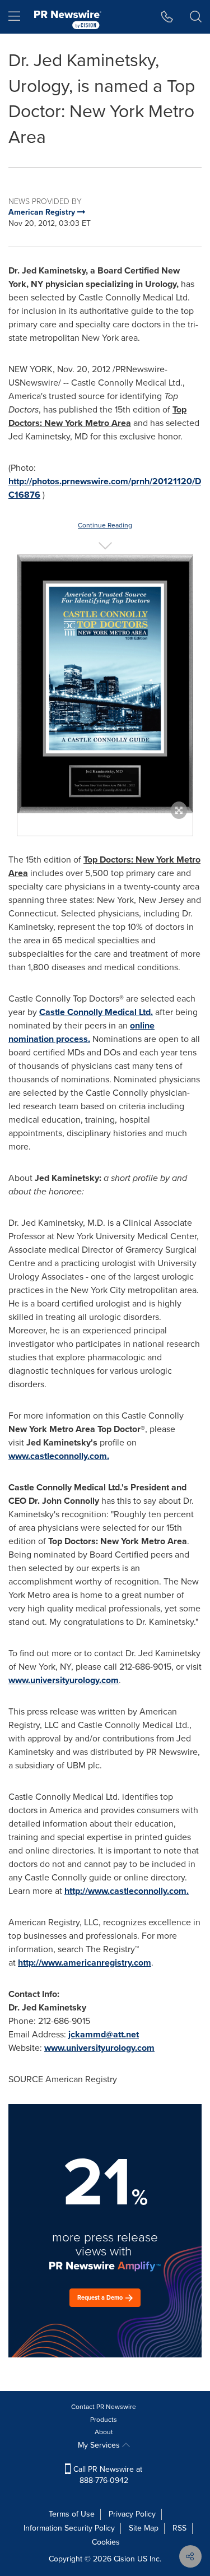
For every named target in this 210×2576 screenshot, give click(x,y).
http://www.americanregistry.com (85, 1963)
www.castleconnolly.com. (59, 1456)
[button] (105, 684)
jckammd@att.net (104, 2034)
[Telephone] (167, 17)
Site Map (144, 2528)
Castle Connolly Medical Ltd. (96, 1012)
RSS (179, 2528)
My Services (100, 2445)
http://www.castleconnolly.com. (127, 1891)
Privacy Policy (132, 2514)
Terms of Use (72, 2514)
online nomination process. (81, 1032)
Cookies (106, 2542)
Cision (124, 2559)
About (104, 2432)
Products (104, 2420)
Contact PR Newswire (104, 2407)
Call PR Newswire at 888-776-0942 (107, 2475)
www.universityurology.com (64, 1680)
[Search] (196, 17)
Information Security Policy (69, 2528)
